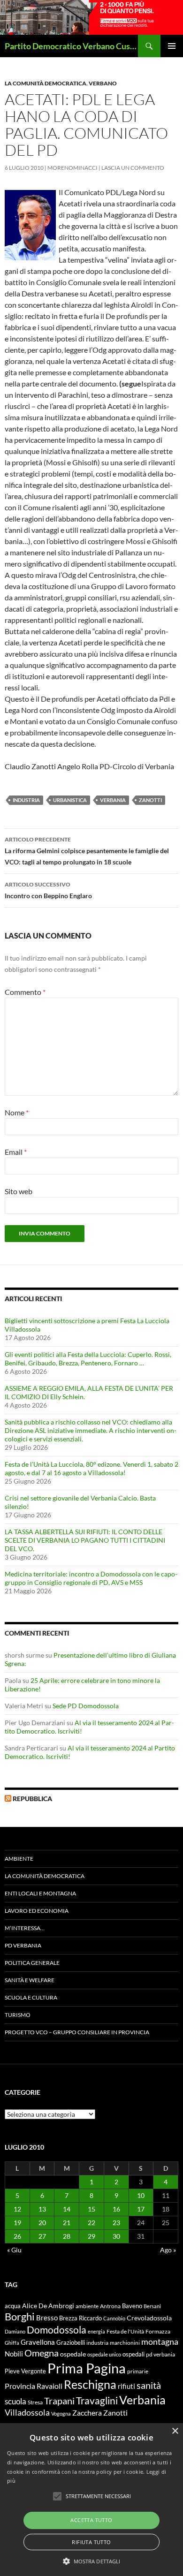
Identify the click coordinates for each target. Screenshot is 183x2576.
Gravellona (38, 2342)
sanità (149, 2385)
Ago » (168, 2250)
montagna (160, 2341)
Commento (25, 992)
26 (17, 2236)
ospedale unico (104, 2354)
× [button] (175, 2431)
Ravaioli (50, 2386)
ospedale (73, 2354)
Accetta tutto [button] (91, 2520)
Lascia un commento (133, 168)
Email (16, 1152)
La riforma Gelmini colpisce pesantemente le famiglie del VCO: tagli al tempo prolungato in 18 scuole (87, 851)
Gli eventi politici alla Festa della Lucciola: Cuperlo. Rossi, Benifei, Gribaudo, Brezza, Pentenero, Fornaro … (88, 1359)
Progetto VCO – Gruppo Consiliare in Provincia (77, 2032)
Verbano (103, 83)
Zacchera (87, 2413)
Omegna (42, 2353)
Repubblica (32, 1799)
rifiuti (126, 2386)
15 (91, 2209)
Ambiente (19, 1859)
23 (116, 2223)
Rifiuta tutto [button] (91, 2542)
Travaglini (97, 2401)
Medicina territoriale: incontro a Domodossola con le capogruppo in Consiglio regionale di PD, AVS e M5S (91, 1578)
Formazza (158, 2331)
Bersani (152, 2306)
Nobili (14, 2354)
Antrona (110, 2306)
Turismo (18, 2015)
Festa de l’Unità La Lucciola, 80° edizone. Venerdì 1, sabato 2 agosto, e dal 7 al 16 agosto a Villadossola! (91, 1468)
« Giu (14, 2250)
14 (67, 2209)
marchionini (125, 2343)
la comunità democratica (46, 83)
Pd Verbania (23, 1945)
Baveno (132, 2306)
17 (141, 2209)
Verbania (113, 800)
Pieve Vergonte (25, 2371)
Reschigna (90, 2384)
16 (116, 2209)
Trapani (59, 2401)
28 (67, 2236)
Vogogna (61, 2413)
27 (42, 2236)
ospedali (133, 2354)
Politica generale (32, 1963)
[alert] (91, 2500)
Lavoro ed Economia (37, 1911)
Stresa (35, 2402)
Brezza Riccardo (80, 2318)
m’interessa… (25, 1928)
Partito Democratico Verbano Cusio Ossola (71, 46)
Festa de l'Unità (125, 2331)
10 (141, 2195)
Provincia (20, 2386)
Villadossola (27, 2412)
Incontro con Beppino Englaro (48, 890)
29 (91, 2236)
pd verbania (160, 2354)
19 (17, 2223)
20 (42, 2223)
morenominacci (72, 168)
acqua (13, 2306)
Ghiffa (12, 2343)
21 (67, 2223)
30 (116, 2236)
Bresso (47, 2318)
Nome (17, 1112)
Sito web (19, 1191)
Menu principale (172, 46)
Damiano (15, 2331)
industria (26, 800)
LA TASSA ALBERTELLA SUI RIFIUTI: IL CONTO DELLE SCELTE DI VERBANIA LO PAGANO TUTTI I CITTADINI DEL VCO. (85, 1540)
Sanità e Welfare (30, 1980)
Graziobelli (71, 2342)
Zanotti (150, 800)
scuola (15, 2401)
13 (42, 2209)
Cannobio (114, 2318)
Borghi (20, 2316)
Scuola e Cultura (31, 1997)
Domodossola (57, 2330)
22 (91, 2223)
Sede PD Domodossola (86, 1706)
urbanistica (70, 800)
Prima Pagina (87, 2368)
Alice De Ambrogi (48, 2306)
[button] (92, 2561)
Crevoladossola (149, 2318)
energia (96, 2331)
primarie (138, 2371)
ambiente (87, 2306)
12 (17, 2209)
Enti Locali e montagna (40, 1893)
